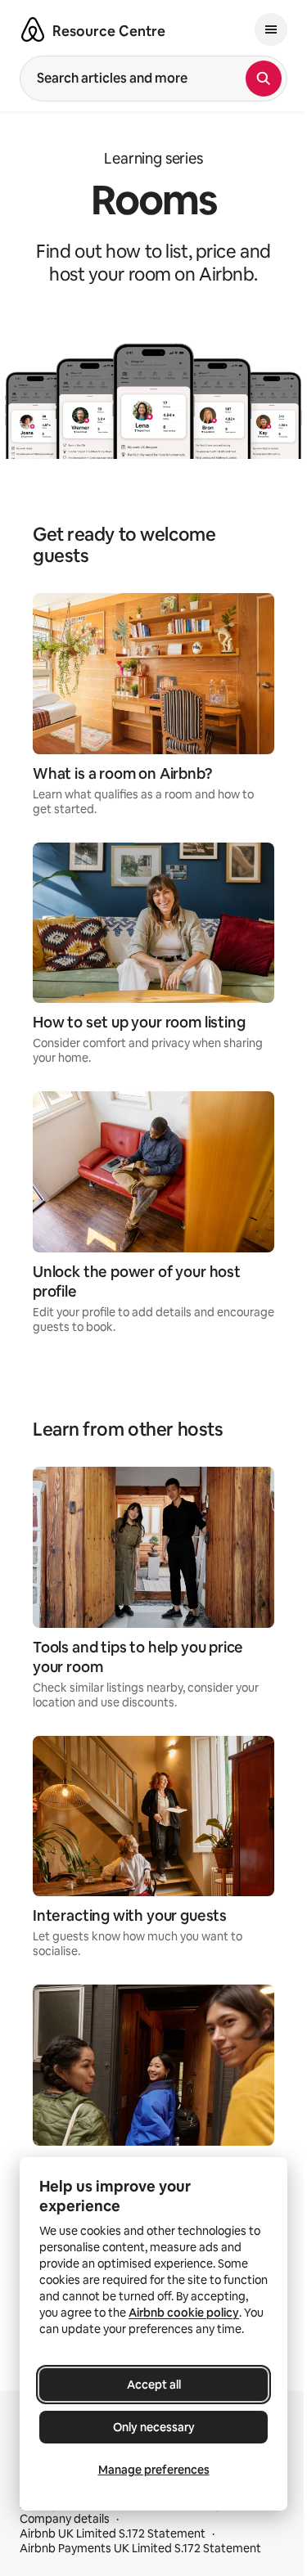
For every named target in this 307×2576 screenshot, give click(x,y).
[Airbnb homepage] (33, 29)
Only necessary (154, 2427)
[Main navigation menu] (271, 29)
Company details (65, 2519)
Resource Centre (109, 31)
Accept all (154, 2385)
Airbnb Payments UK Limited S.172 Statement (140, 2548)
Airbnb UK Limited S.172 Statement (113, 2533)
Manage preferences (154, 2470)
